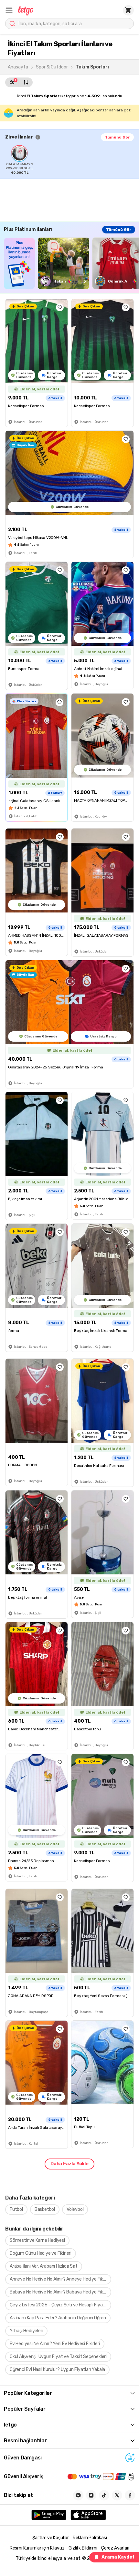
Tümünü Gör (117, 137)
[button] (9, 10)
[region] (72, 160)
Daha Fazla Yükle (69, 2164)
